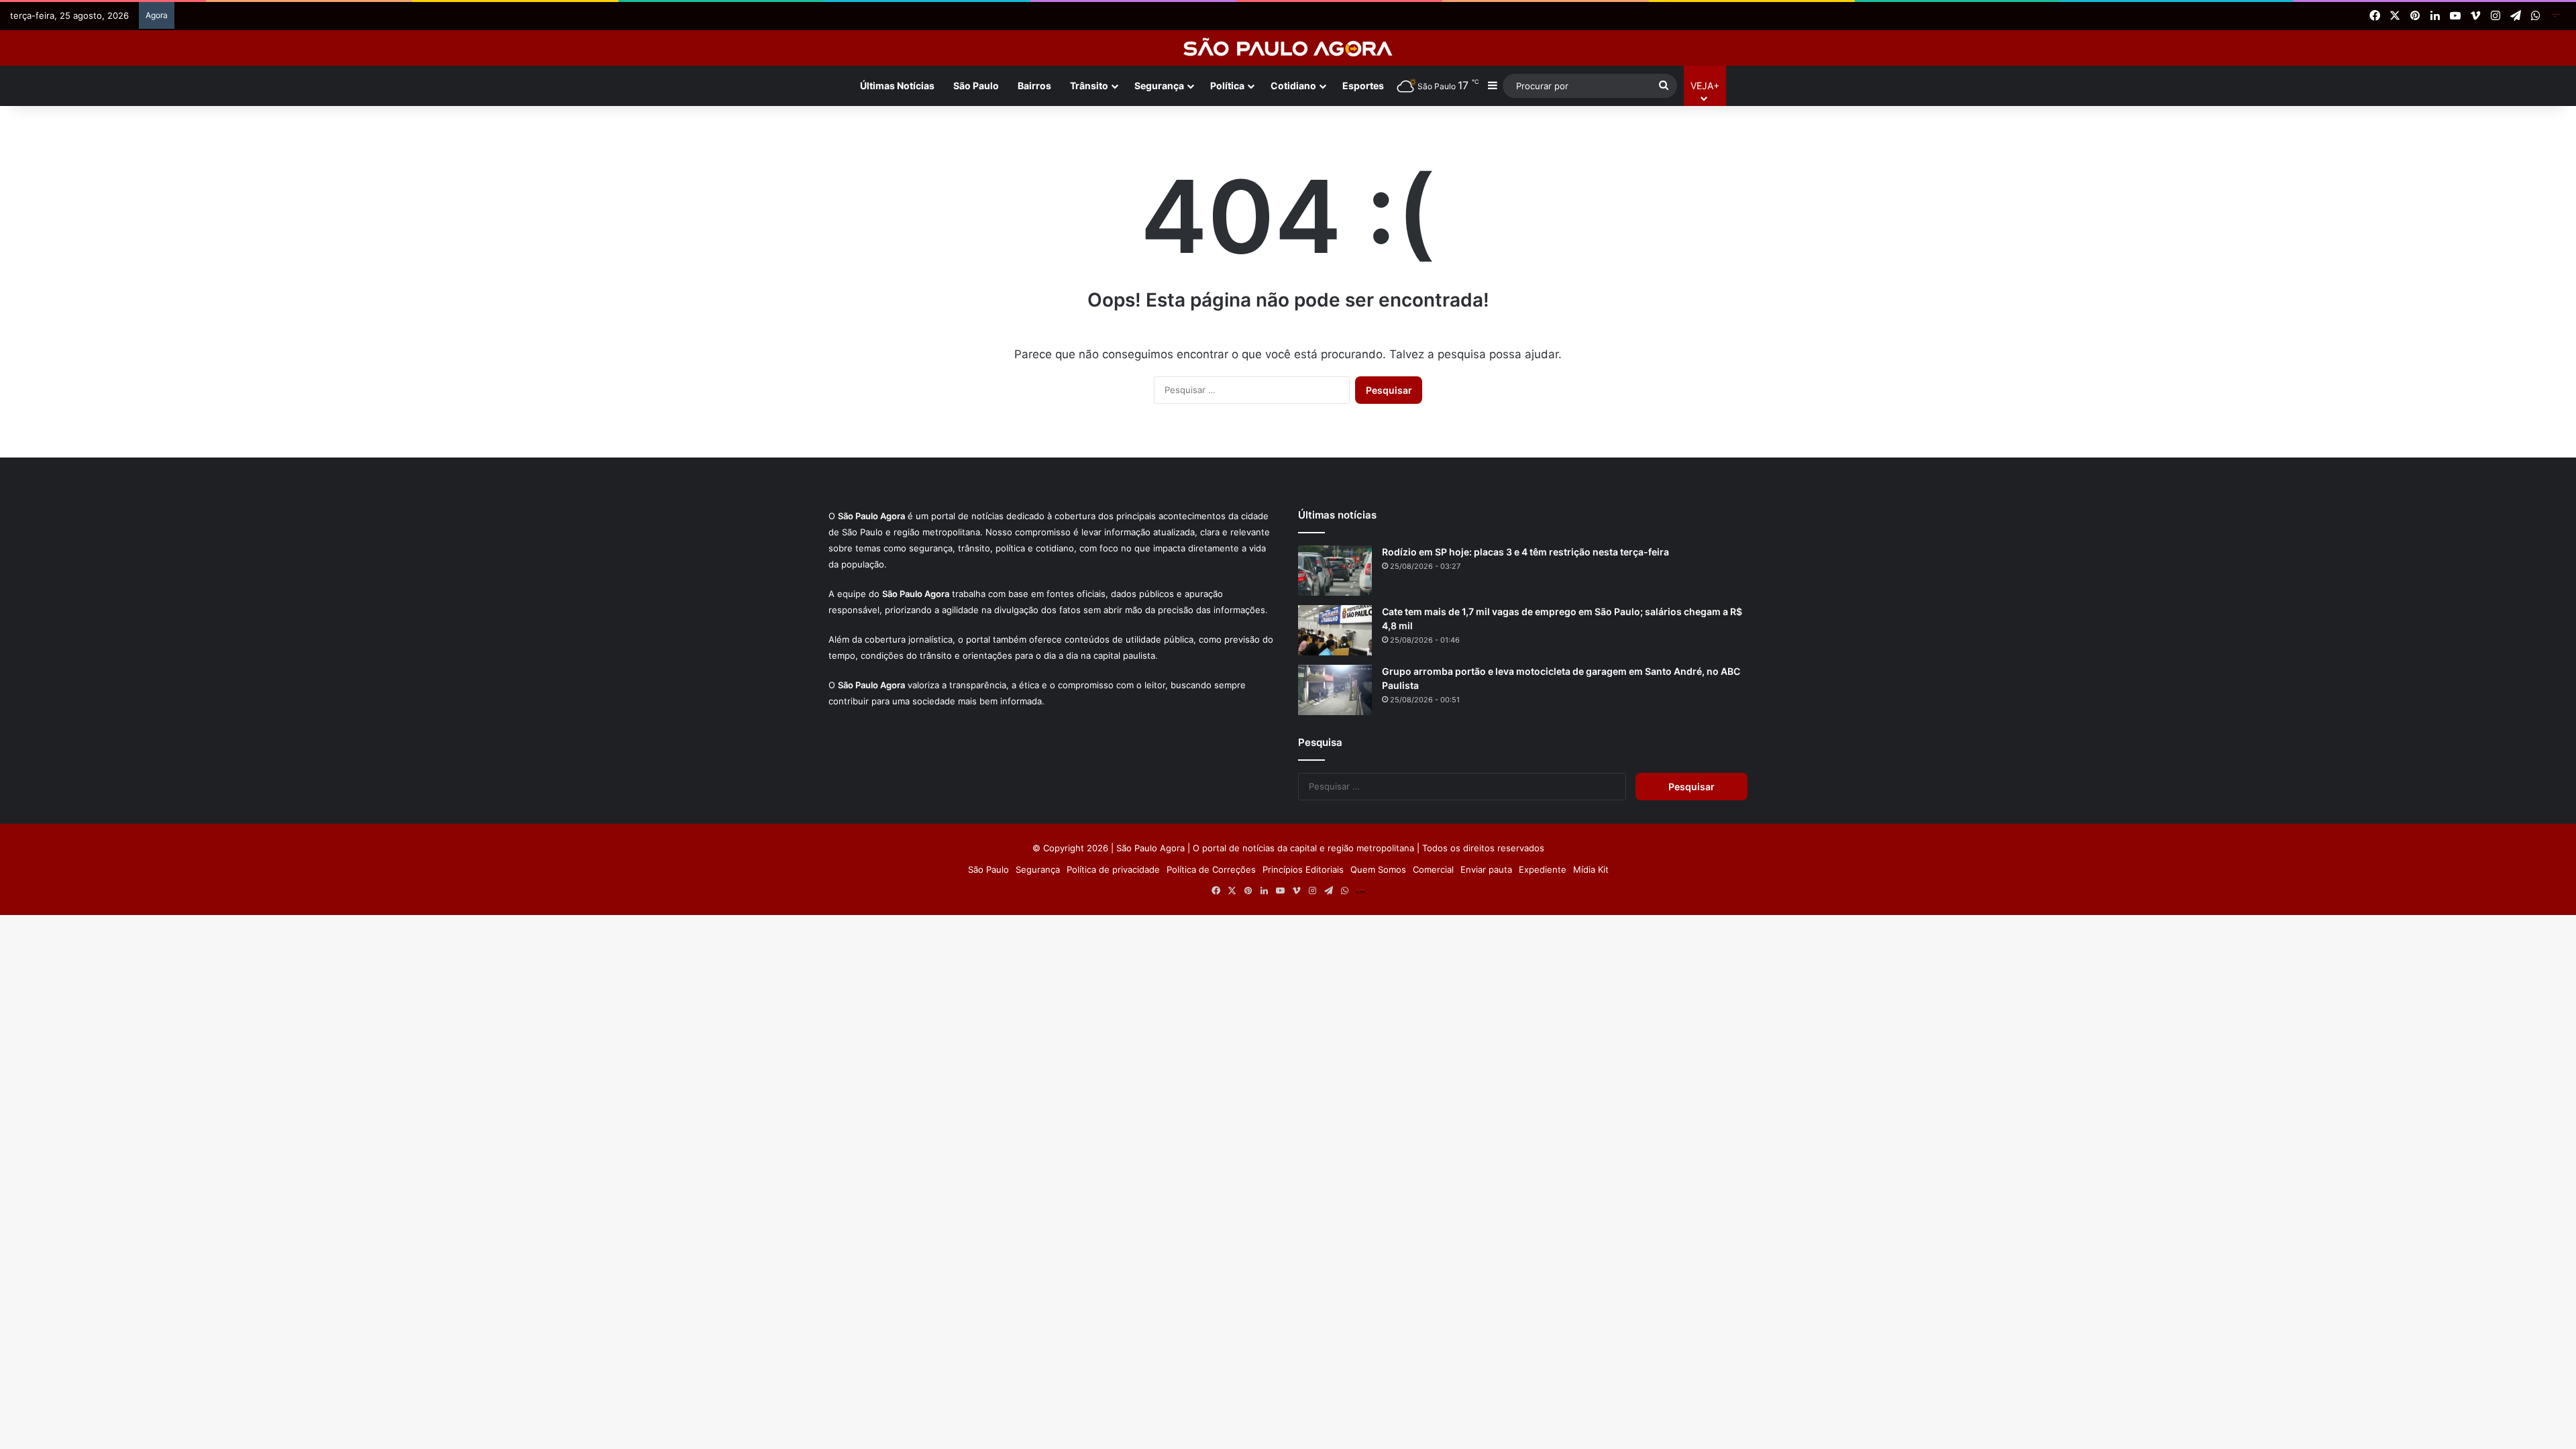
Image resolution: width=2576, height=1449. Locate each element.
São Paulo (976, 86)
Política (1227, 86)
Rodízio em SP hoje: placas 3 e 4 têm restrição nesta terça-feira (1525, 552)
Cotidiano (1293, 86)
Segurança (1159, 86)
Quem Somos (1378, 869)
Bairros (1034, 86)
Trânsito (1089, 86)
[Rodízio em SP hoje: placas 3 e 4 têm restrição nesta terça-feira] (1335, 571)
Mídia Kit (1591, 869)
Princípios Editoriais (1303, 869)
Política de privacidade (1113, 869)
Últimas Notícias (897, 86)
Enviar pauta (1486, 869)
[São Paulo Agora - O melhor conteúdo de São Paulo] (1288, 48)
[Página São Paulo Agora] (2556, 16)
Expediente (1543, 869)
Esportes (1363, 86)
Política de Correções (1211, 869)
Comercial (1433, 869)
